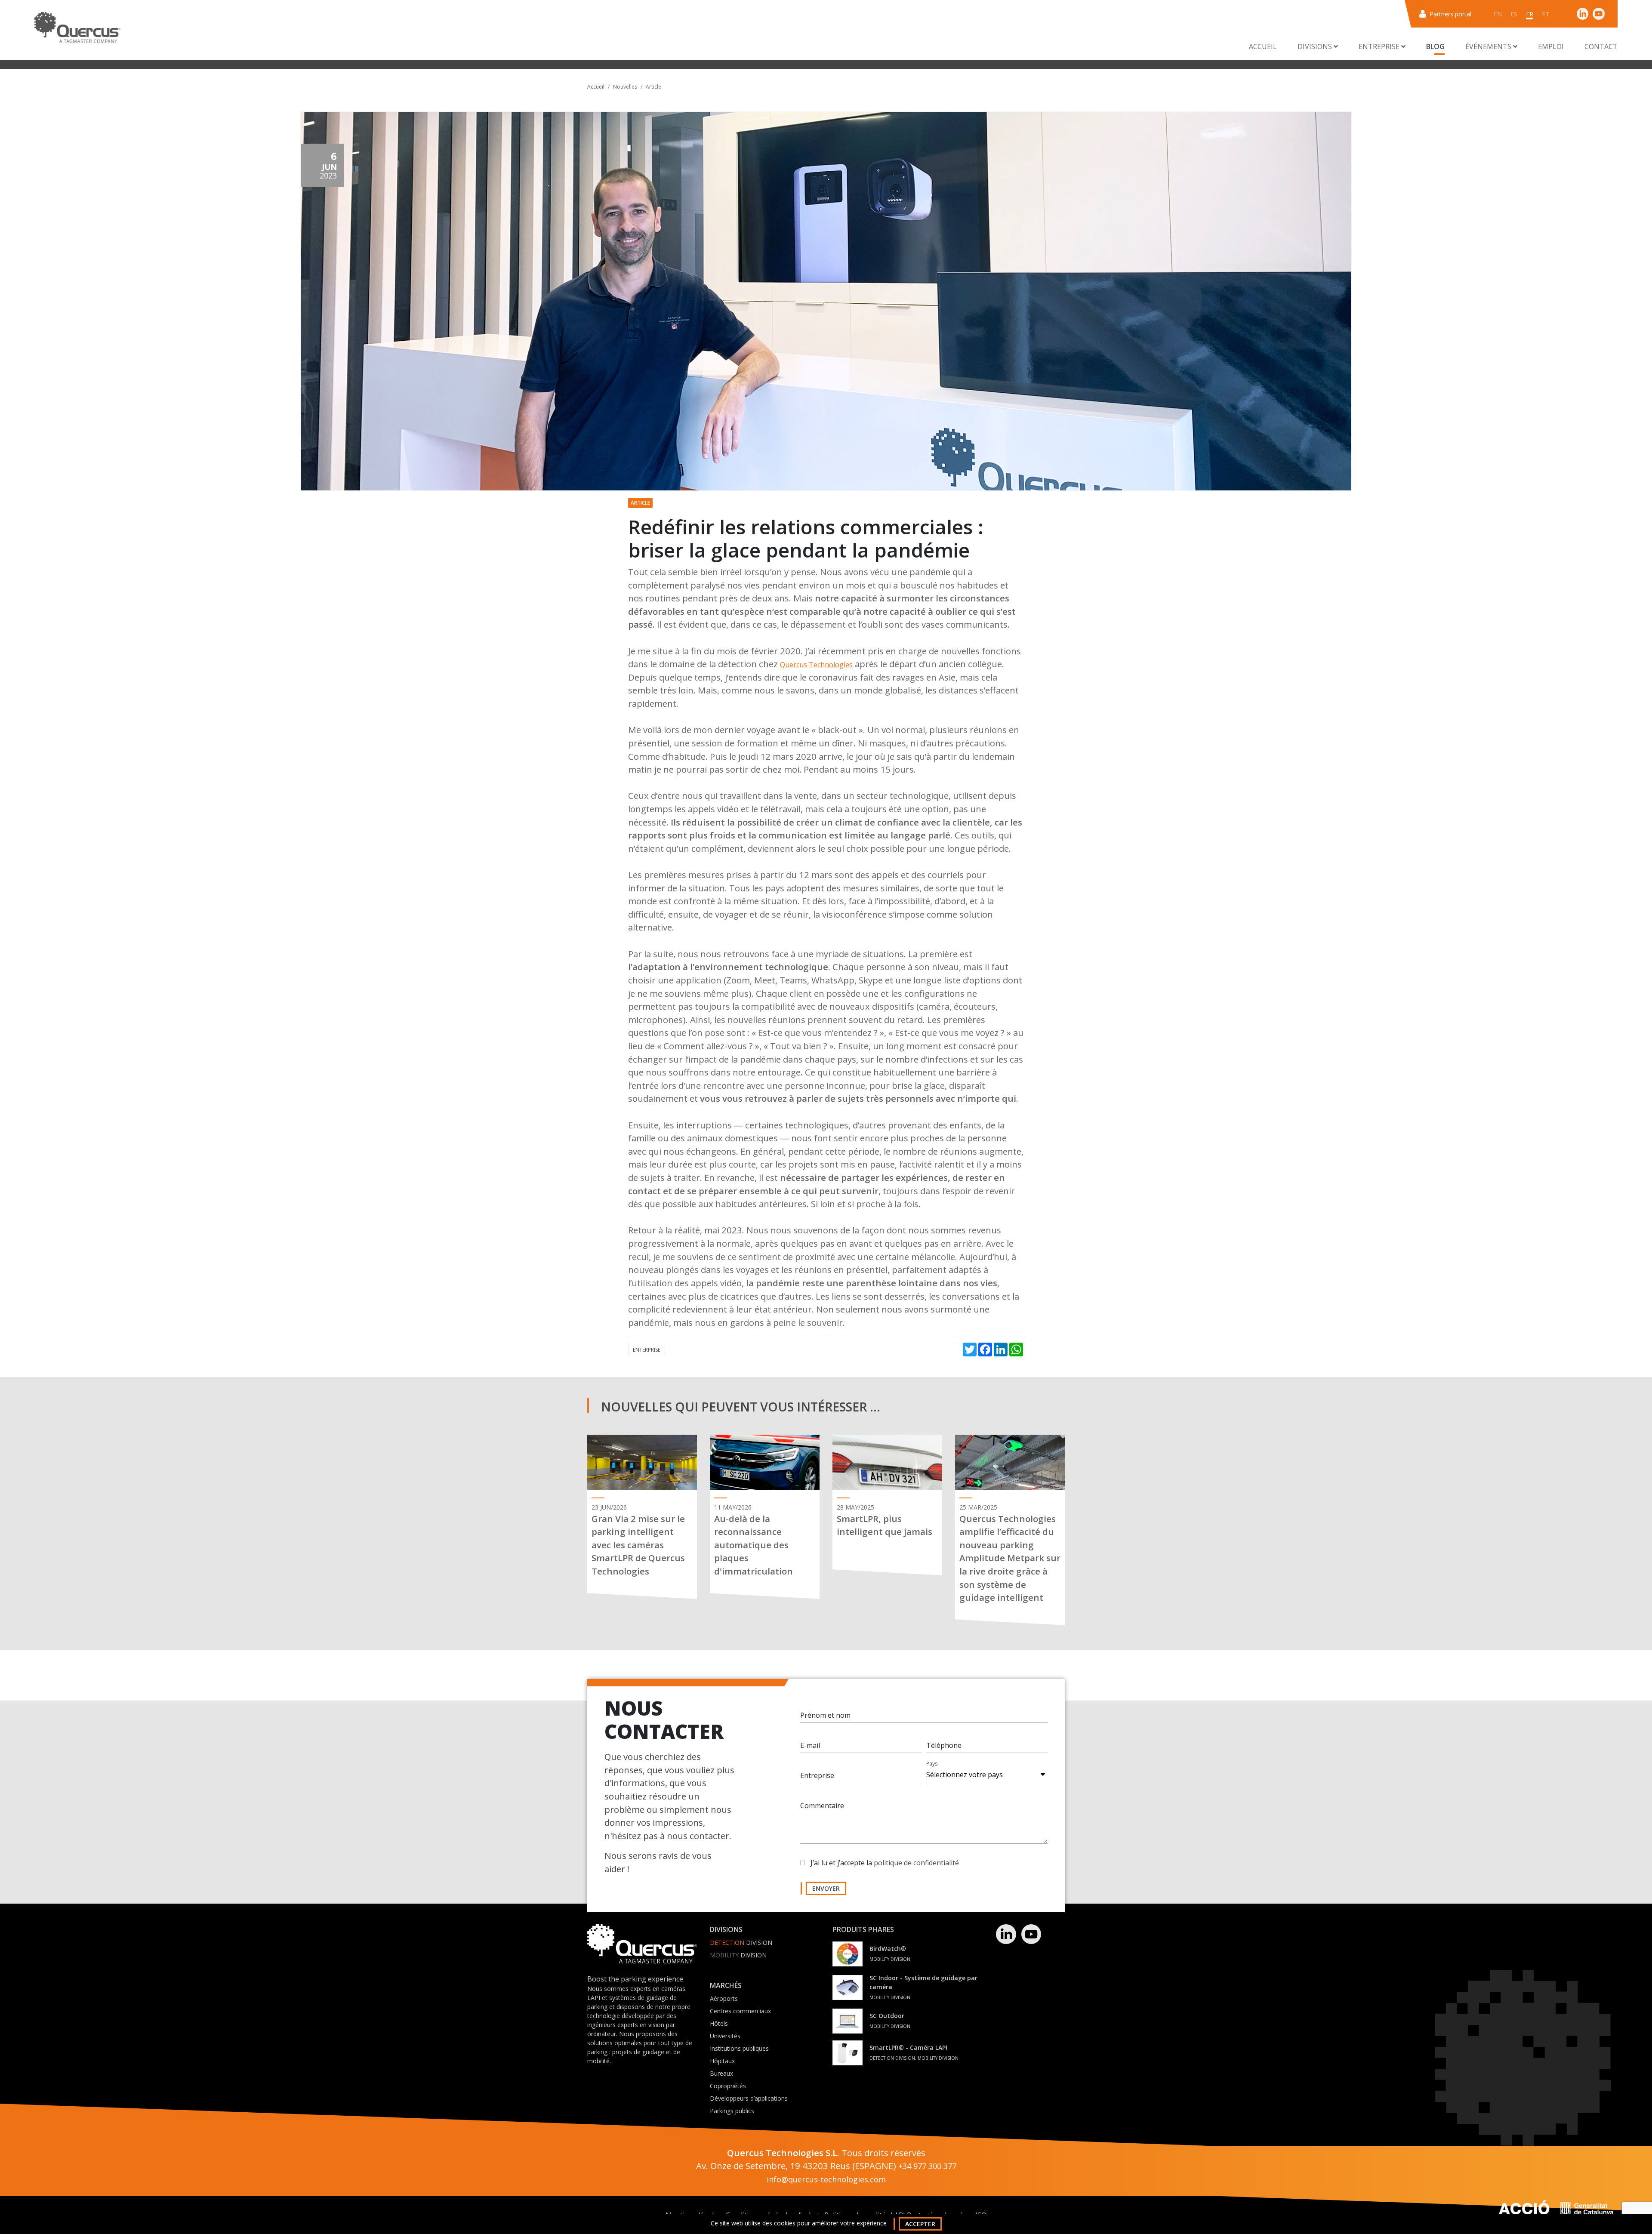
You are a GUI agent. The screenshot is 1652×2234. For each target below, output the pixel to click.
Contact (1601, 46)
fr (1530, 14)
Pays (932, 1764)
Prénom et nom (825, 1715)
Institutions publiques (739, 2048)
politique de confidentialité (916, 1863)
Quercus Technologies (816, 665)
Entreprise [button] (1380, 46)
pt (1546, 14)
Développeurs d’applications (749, 2098)
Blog (1435, 46)
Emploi (1551, 46)
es (1514, 14)
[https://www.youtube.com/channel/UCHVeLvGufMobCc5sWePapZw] (1599, 14)
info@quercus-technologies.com (826, 2179)
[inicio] (77, 28)
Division (741, 1943)
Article (653, 87)
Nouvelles (625, 87)
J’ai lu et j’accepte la (885, 1863)
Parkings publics (732, 2111)
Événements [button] (1489, 46)
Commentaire (822, 1806)
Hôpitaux (722, 2061)
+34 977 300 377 (927, 2166)
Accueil (1263, 46)
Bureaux (721, 2073)
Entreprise (817, 1775)
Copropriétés (728, 2086)
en (1498, 14)
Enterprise (647, 1350)
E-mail (810, 1745)
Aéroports (724, 1998)
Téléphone (944, 1745)
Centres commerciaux (740, 2011)
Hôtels (719, 2023)
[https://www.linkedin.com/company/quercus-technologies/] (1583, 14)
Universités (725, 2036)
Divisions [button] (1316, 46)
